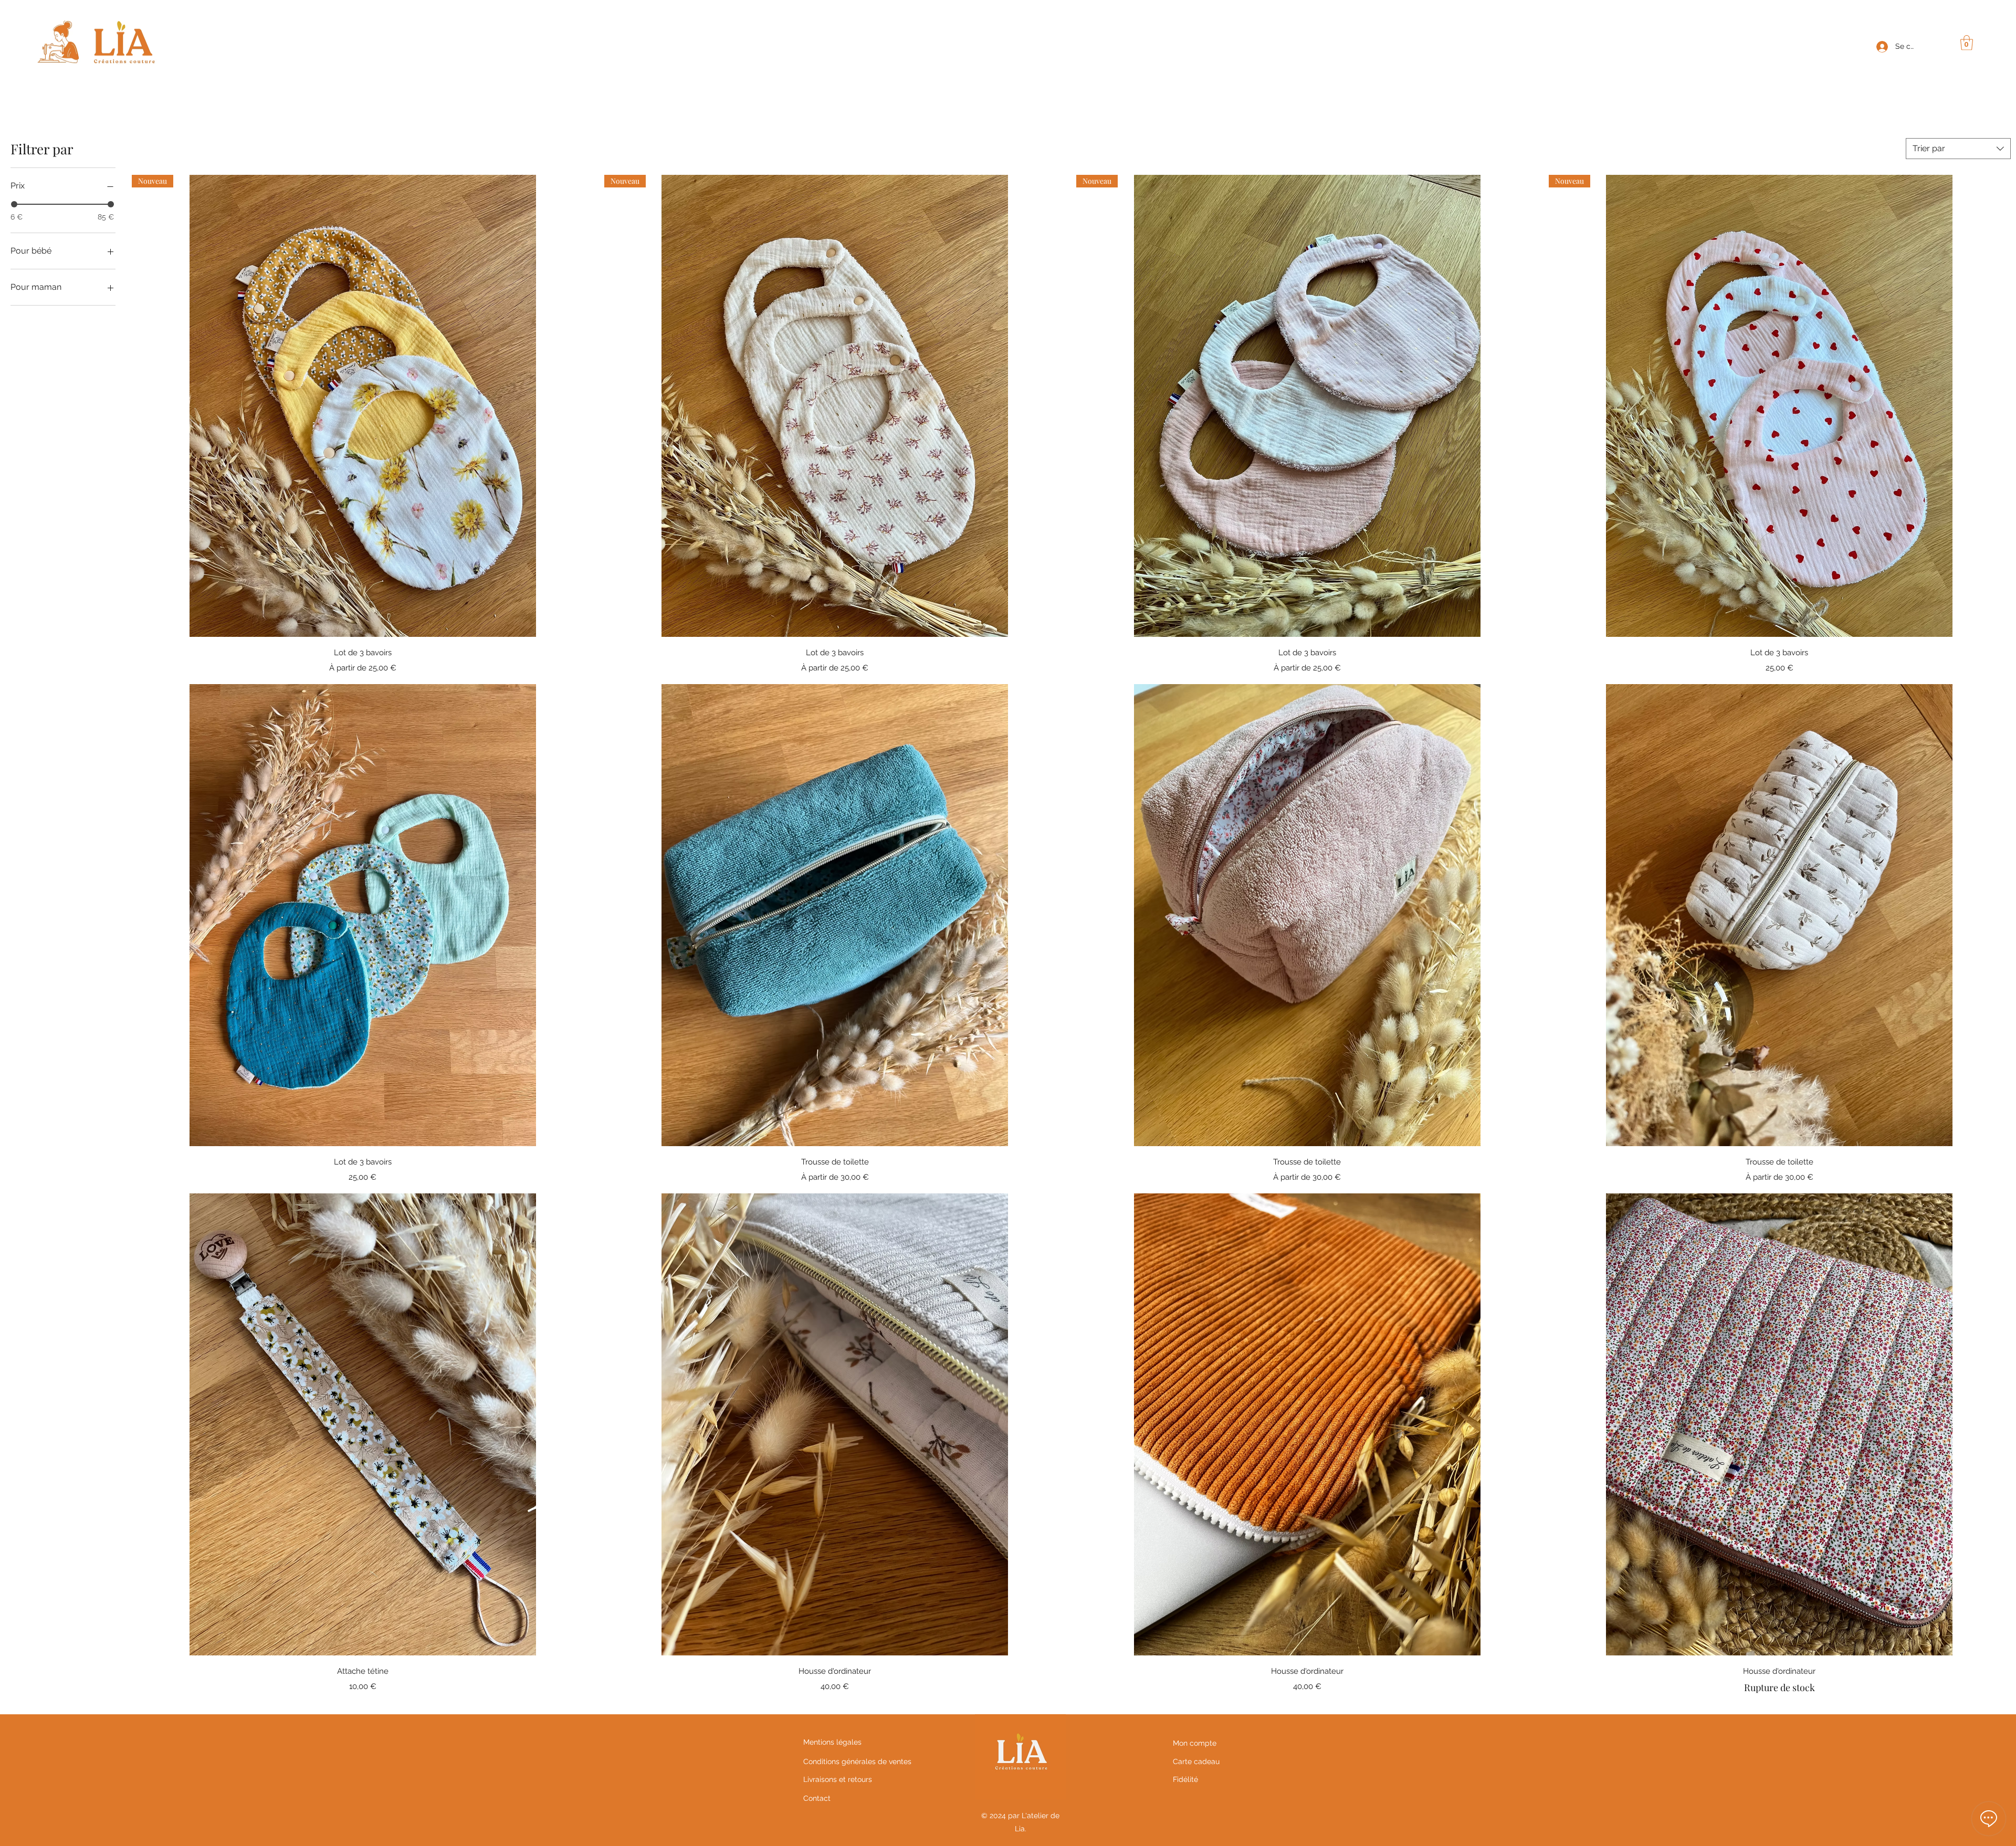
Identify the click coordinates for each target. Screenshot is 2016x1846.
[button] (1967, 43)
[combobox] (1958, 149)
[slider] (14, 204)
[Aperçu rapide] (363, 915)
